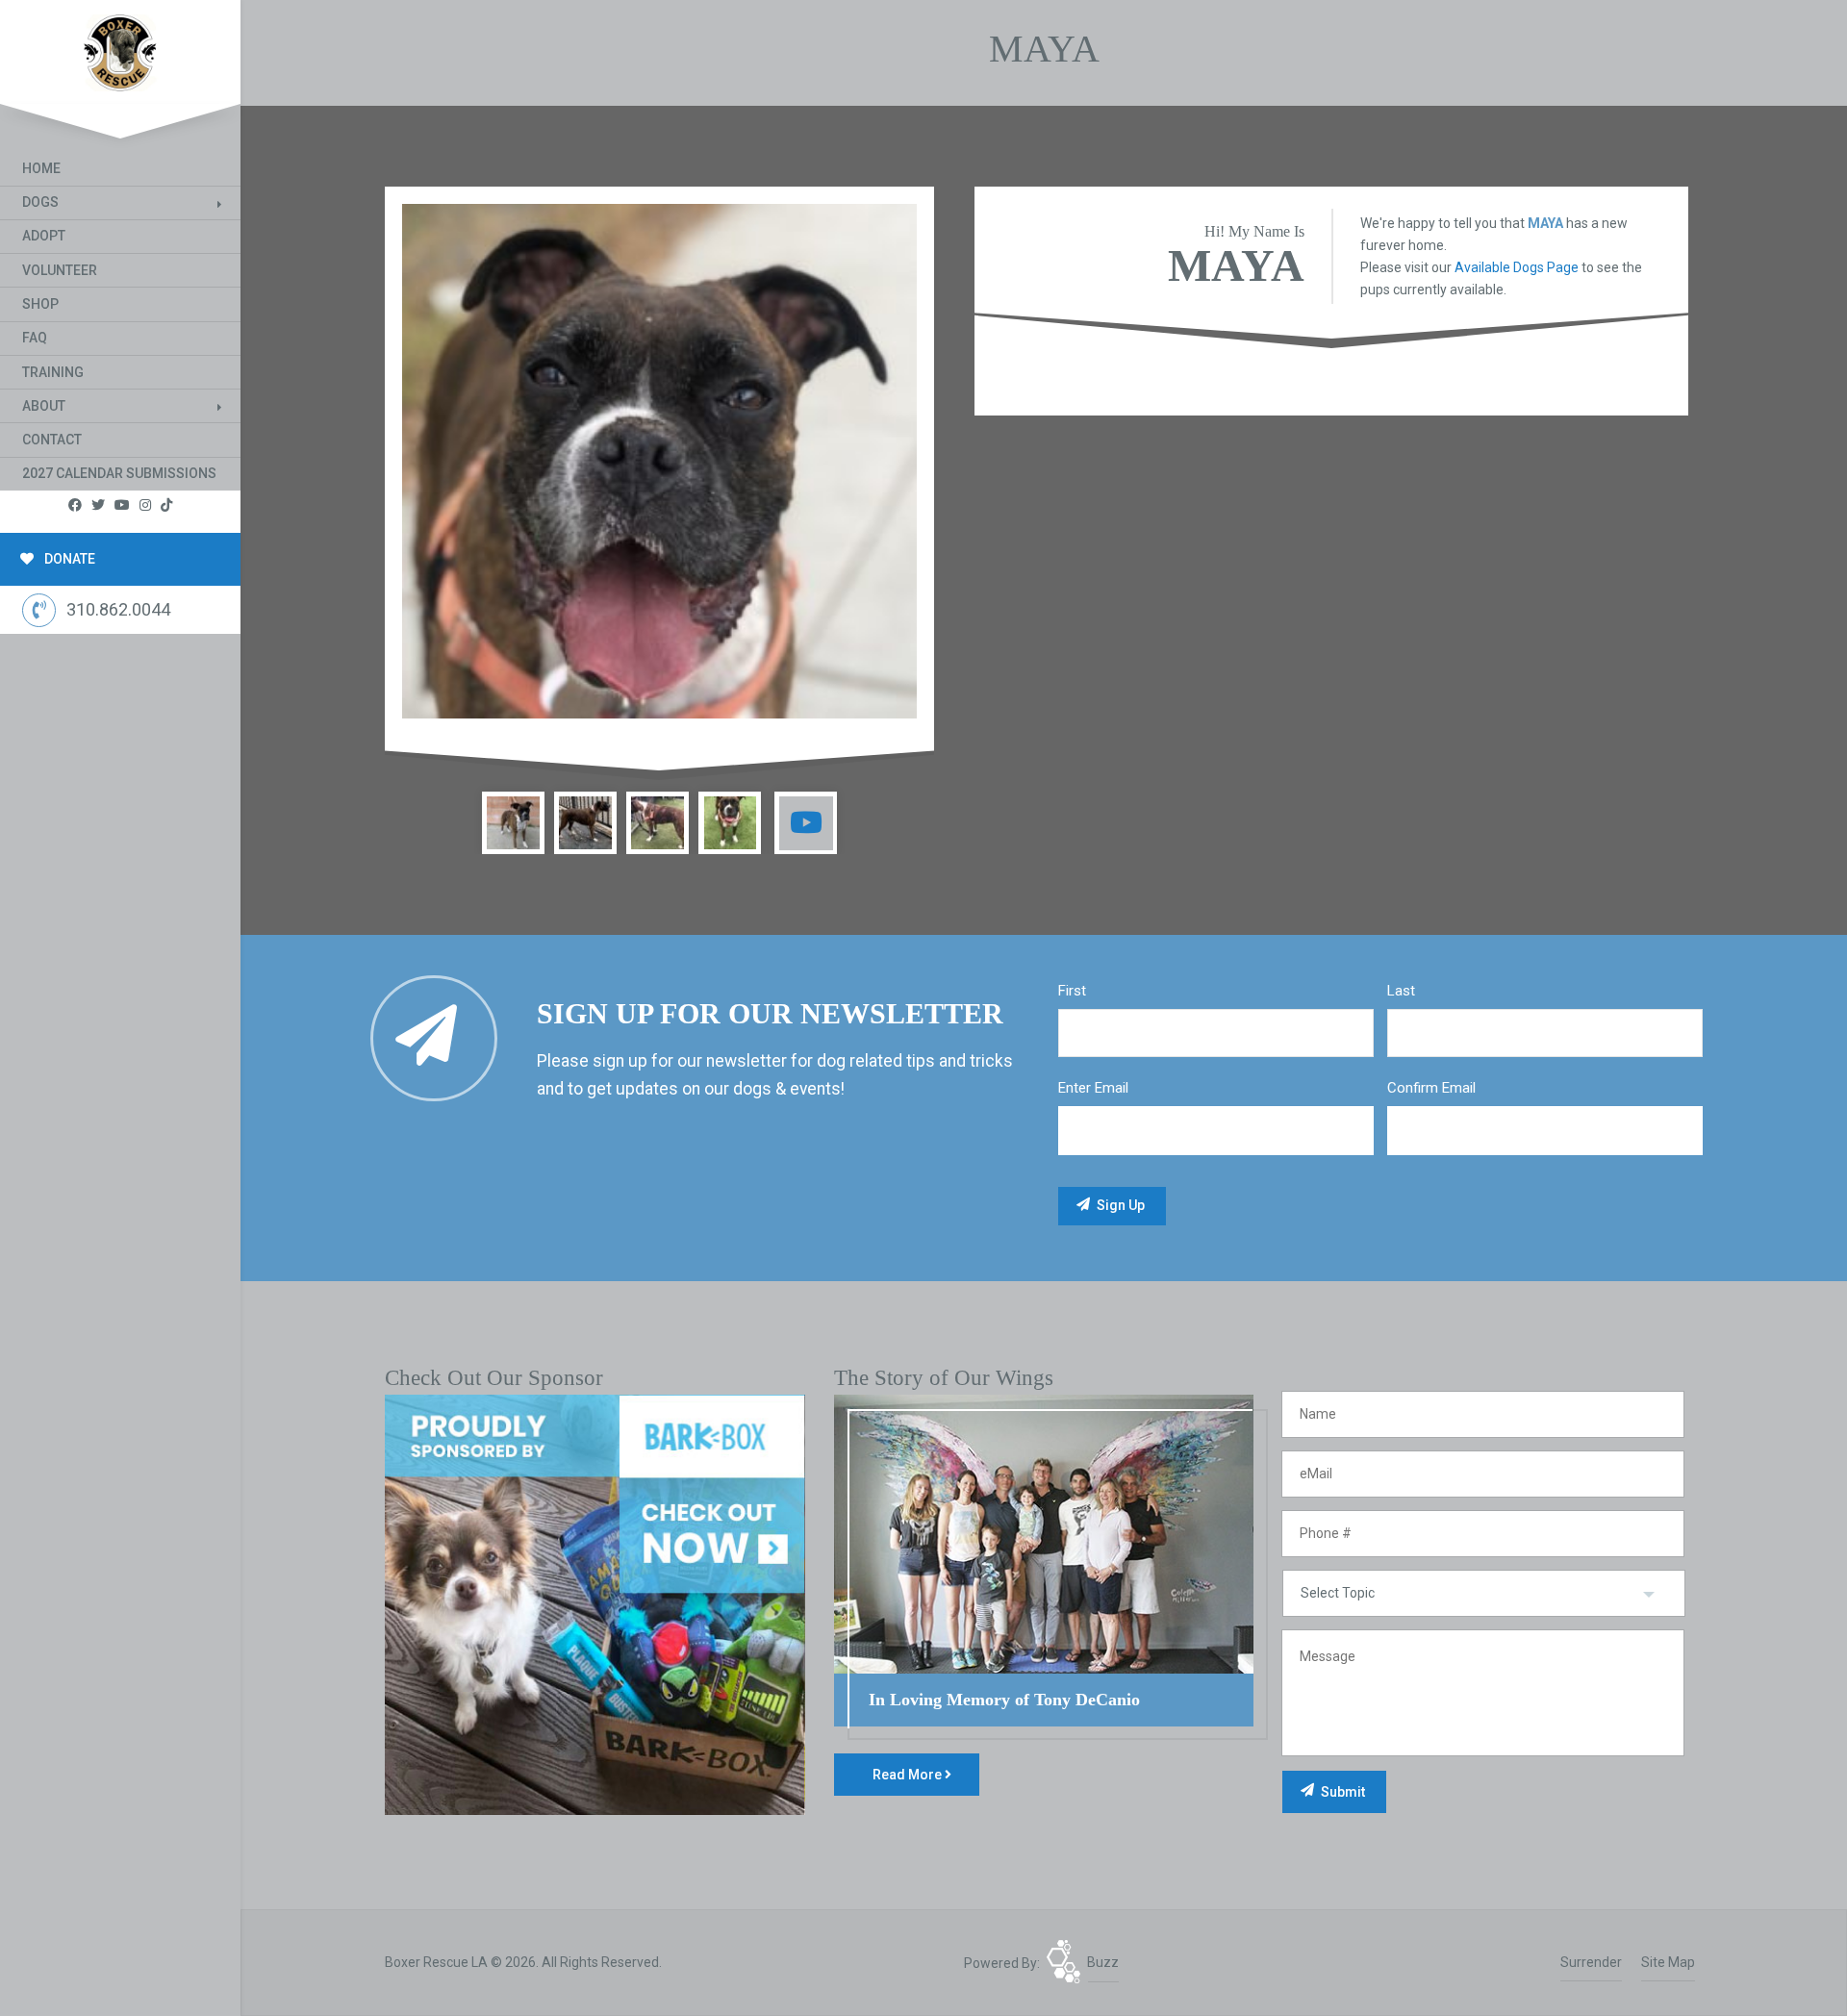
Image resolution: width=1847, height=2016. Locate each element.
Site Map (1668, 1962)
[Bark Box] (595, 1603)
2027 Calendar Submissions (119, 473)
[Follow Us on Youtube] (122, 505)
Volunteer (60, 270)
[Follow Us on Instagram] (145, 505)
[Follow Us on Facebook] (75, 505)
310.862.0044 (118, 609)
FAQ (35, 338)
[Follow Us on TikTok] (166, 505)
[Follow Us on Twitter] (98, 505)
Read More (909, 1775)
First (1072, 991)
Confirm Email (1431, 1088)
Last (1401, 991)
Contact (52, 440)
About (44, 406)
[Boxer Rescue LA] (120, 49)
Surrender (1591, 1962)
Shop (40, 304)
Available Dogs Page (1517, 267)
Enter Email (1093, 1088)
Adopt (44, 236)
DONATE (68, 559)
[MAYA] (659, 461)
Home (41, 168)
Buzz (1103, 1962)
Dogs (40, 202)
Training (53, 372)
